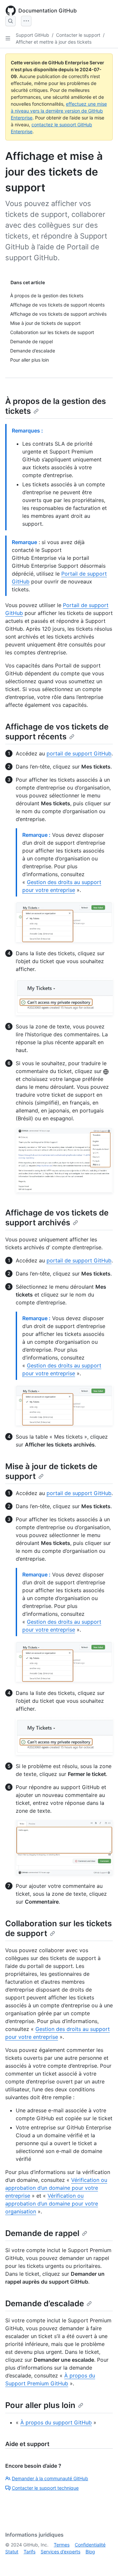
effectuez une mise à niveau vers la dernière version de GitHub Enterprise (59, 111)
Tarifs (29, 2552)
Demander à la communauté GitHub (50, 2478)
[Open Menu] (26, 21)
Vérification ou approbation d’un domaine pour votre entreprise (56, 2188)
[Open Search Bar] (10, 21)
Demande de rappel (42, 2233)
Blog (90, 2552)
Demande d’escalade (45, 2303)
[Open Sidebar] (8, 38)
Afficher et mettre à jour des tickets (54, 42)
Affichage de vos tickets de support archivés (57, 1218)
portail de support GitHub (79, 753)
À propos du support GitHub (56, 2422)
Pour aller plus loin (40, 2405)
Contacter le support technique (45, 2488)
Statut (12, 2552)
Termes (62, 2545)
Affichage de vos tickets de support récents (57, 732)
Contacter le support (78, 35)
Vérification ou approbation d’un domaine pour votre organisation (52, 2204)
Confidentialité (90, 2545)
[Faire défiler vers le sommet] (104, 2562)
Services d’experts (60, 2552)
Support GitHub (32, 35)
